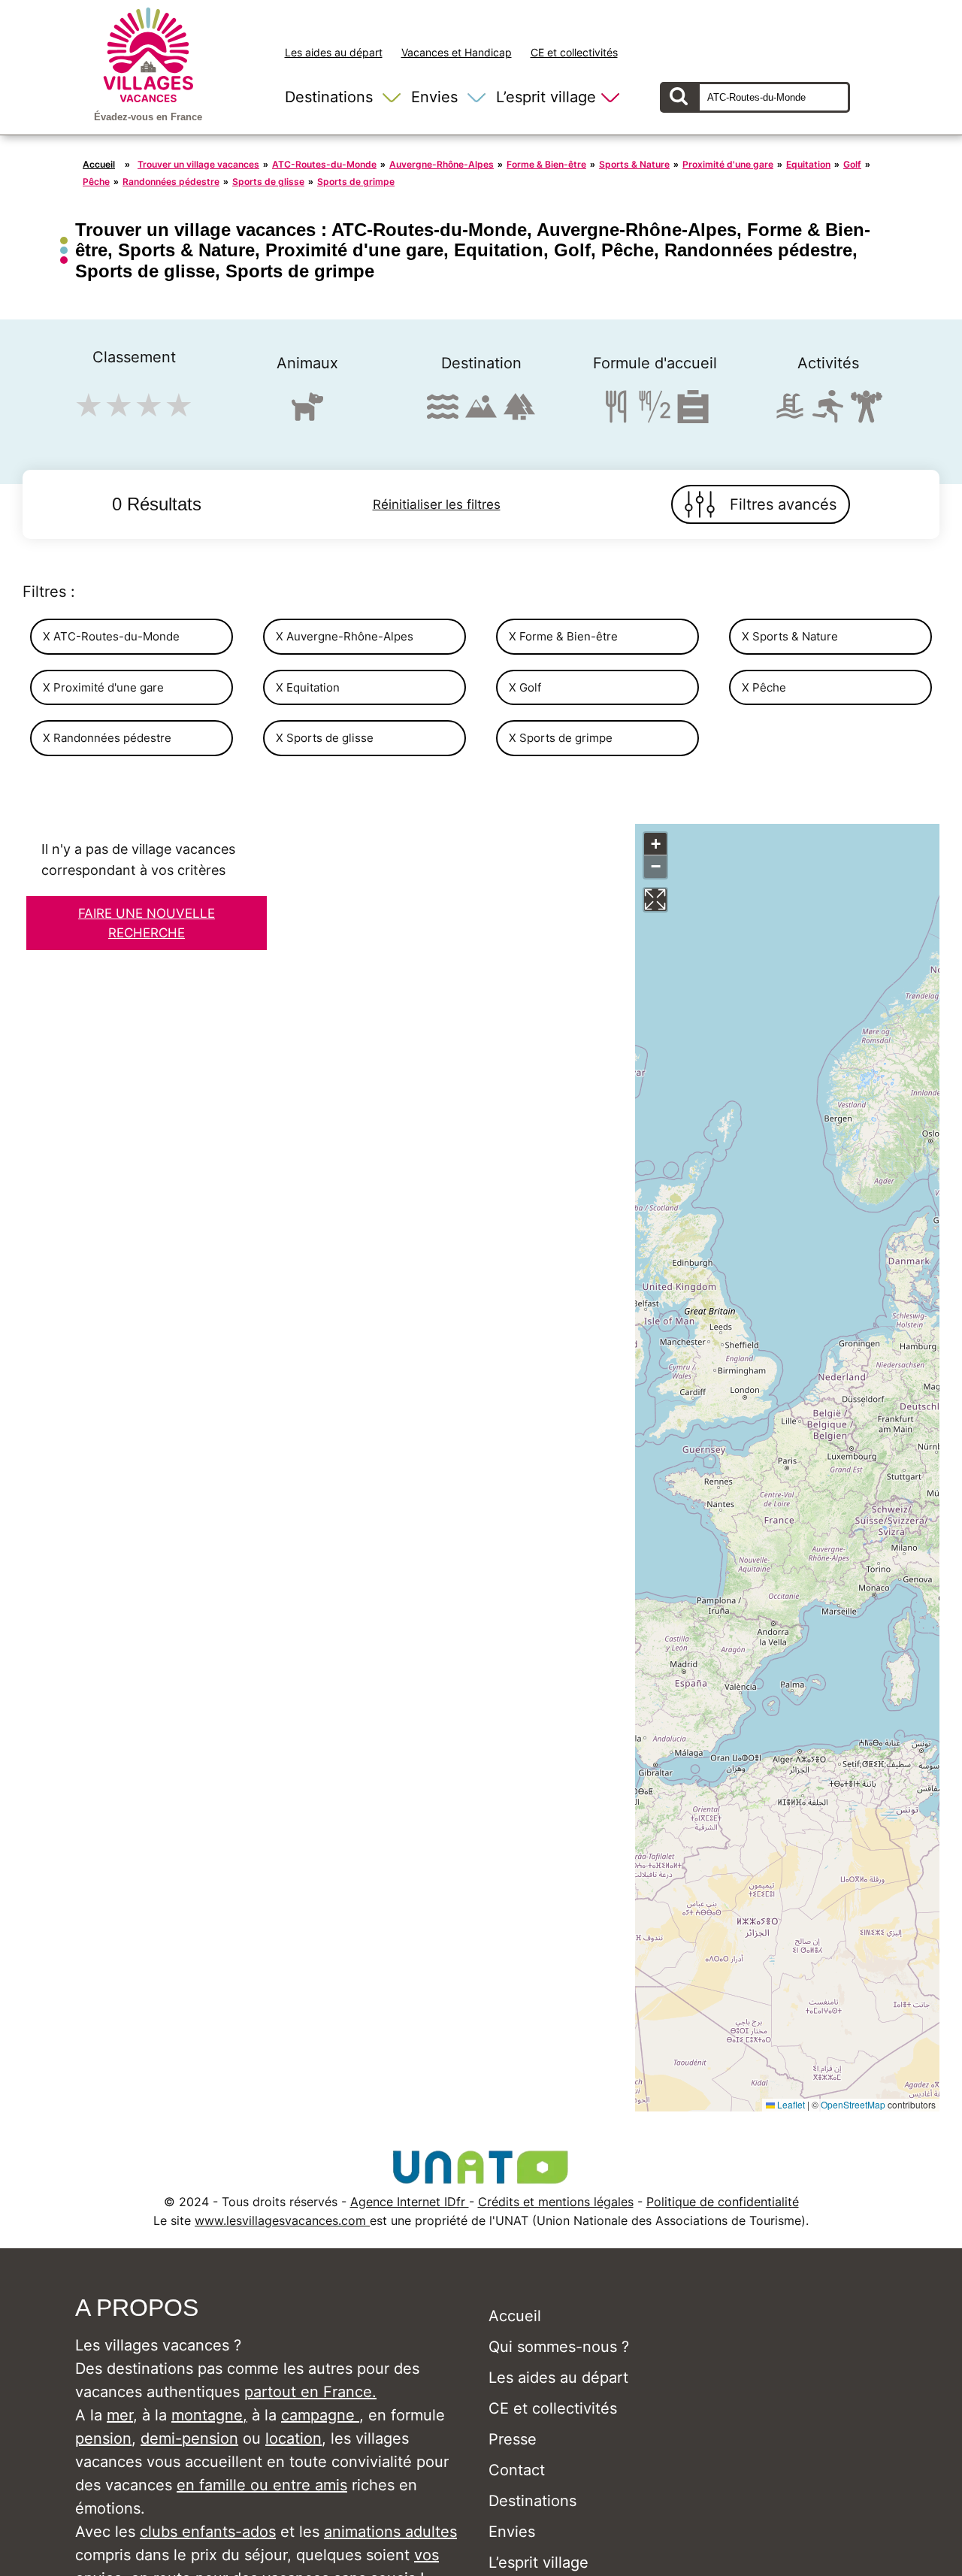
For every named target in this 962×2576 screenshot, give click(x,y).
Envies (434, 97)
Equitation (808, 164)
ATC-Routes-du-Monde (324, 164)
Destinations (329, 97)
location (293, 2438)
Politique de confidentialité (723, 2202)
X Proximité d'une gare (103, 687)
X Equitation (308, 687)
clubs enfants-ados (208, 2532)
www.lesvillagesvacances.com (282, 2220)
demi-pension (189, 2438)
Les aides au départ (334, 52)
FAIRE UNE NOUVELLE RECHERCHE (147, 923)
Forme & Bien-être (546, 164)
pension (103, 2438)
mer (120, 2415)
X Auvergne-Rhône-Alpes (345, 636)
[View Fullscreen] (655, 900)
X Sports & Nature (790, 636)
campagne (320, 2415)
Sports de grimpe (356, 182)
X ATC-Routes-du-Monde (111, 636)
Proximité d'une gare (728, 164)
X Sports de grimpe (561, 738)
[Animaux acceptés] (307, 413)
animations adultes (390, 2532)
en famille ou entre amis (262, 2485)
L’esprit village (546, 97)
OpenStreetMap (853, 2104)
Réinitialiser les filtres (437, 504)
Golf (852, 164)
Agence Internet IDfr (410, 2202)
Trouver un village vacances (198, 164)
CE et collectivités (574, 52)
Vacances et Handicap (457, 52)
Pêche (96, 182)
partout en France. (310, 2392)
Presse (513, 2439)
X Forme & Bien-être (563, 636)
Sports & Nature (634, 164)
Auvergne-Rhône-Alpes (442, 164)
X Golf (525, 687)
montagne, (209, 2415)
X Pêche (764, 687)
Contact (517, 2470)
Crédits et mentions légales (556, 2202)
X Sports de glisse (325, 738)
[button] (655, 844)
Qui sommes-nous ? (559, 2347)
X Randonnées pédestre (107, 738)
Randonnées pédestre (171, 182)
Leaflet (790, 2104)
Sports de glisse (268, 182)
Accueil (99, 164)
